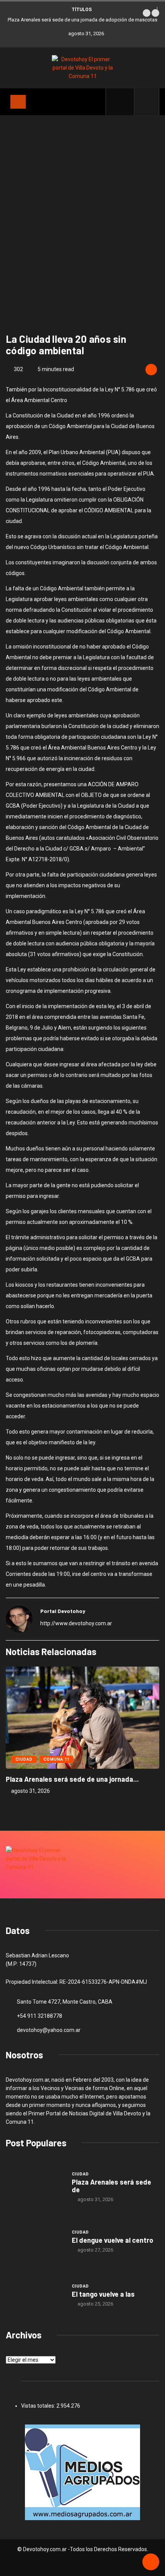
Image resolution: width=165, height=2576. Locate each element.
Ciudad (24, 1759)
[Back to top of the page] (151, 2562)
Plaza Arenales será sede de (111, 2186)
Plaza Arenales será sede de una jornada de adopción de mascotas (82, 20)
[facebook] (124, 102)
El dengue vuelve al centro (112, 2240)
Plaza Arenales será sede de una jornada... (72, 1779)
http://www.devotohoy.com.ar (76, 1623)
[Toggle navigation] (18, 102)
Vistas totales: (39, 2406)
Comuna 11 (56, 1759)
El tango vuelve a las (103, 2294)
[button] (147, 13)
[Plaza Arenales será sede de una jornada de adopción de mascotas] (35, 2187)
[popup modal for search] (147, 102)
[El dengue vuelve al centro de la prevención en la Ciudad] (35, 2241)
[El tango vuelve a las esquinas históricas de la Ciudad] (35, 2295)
